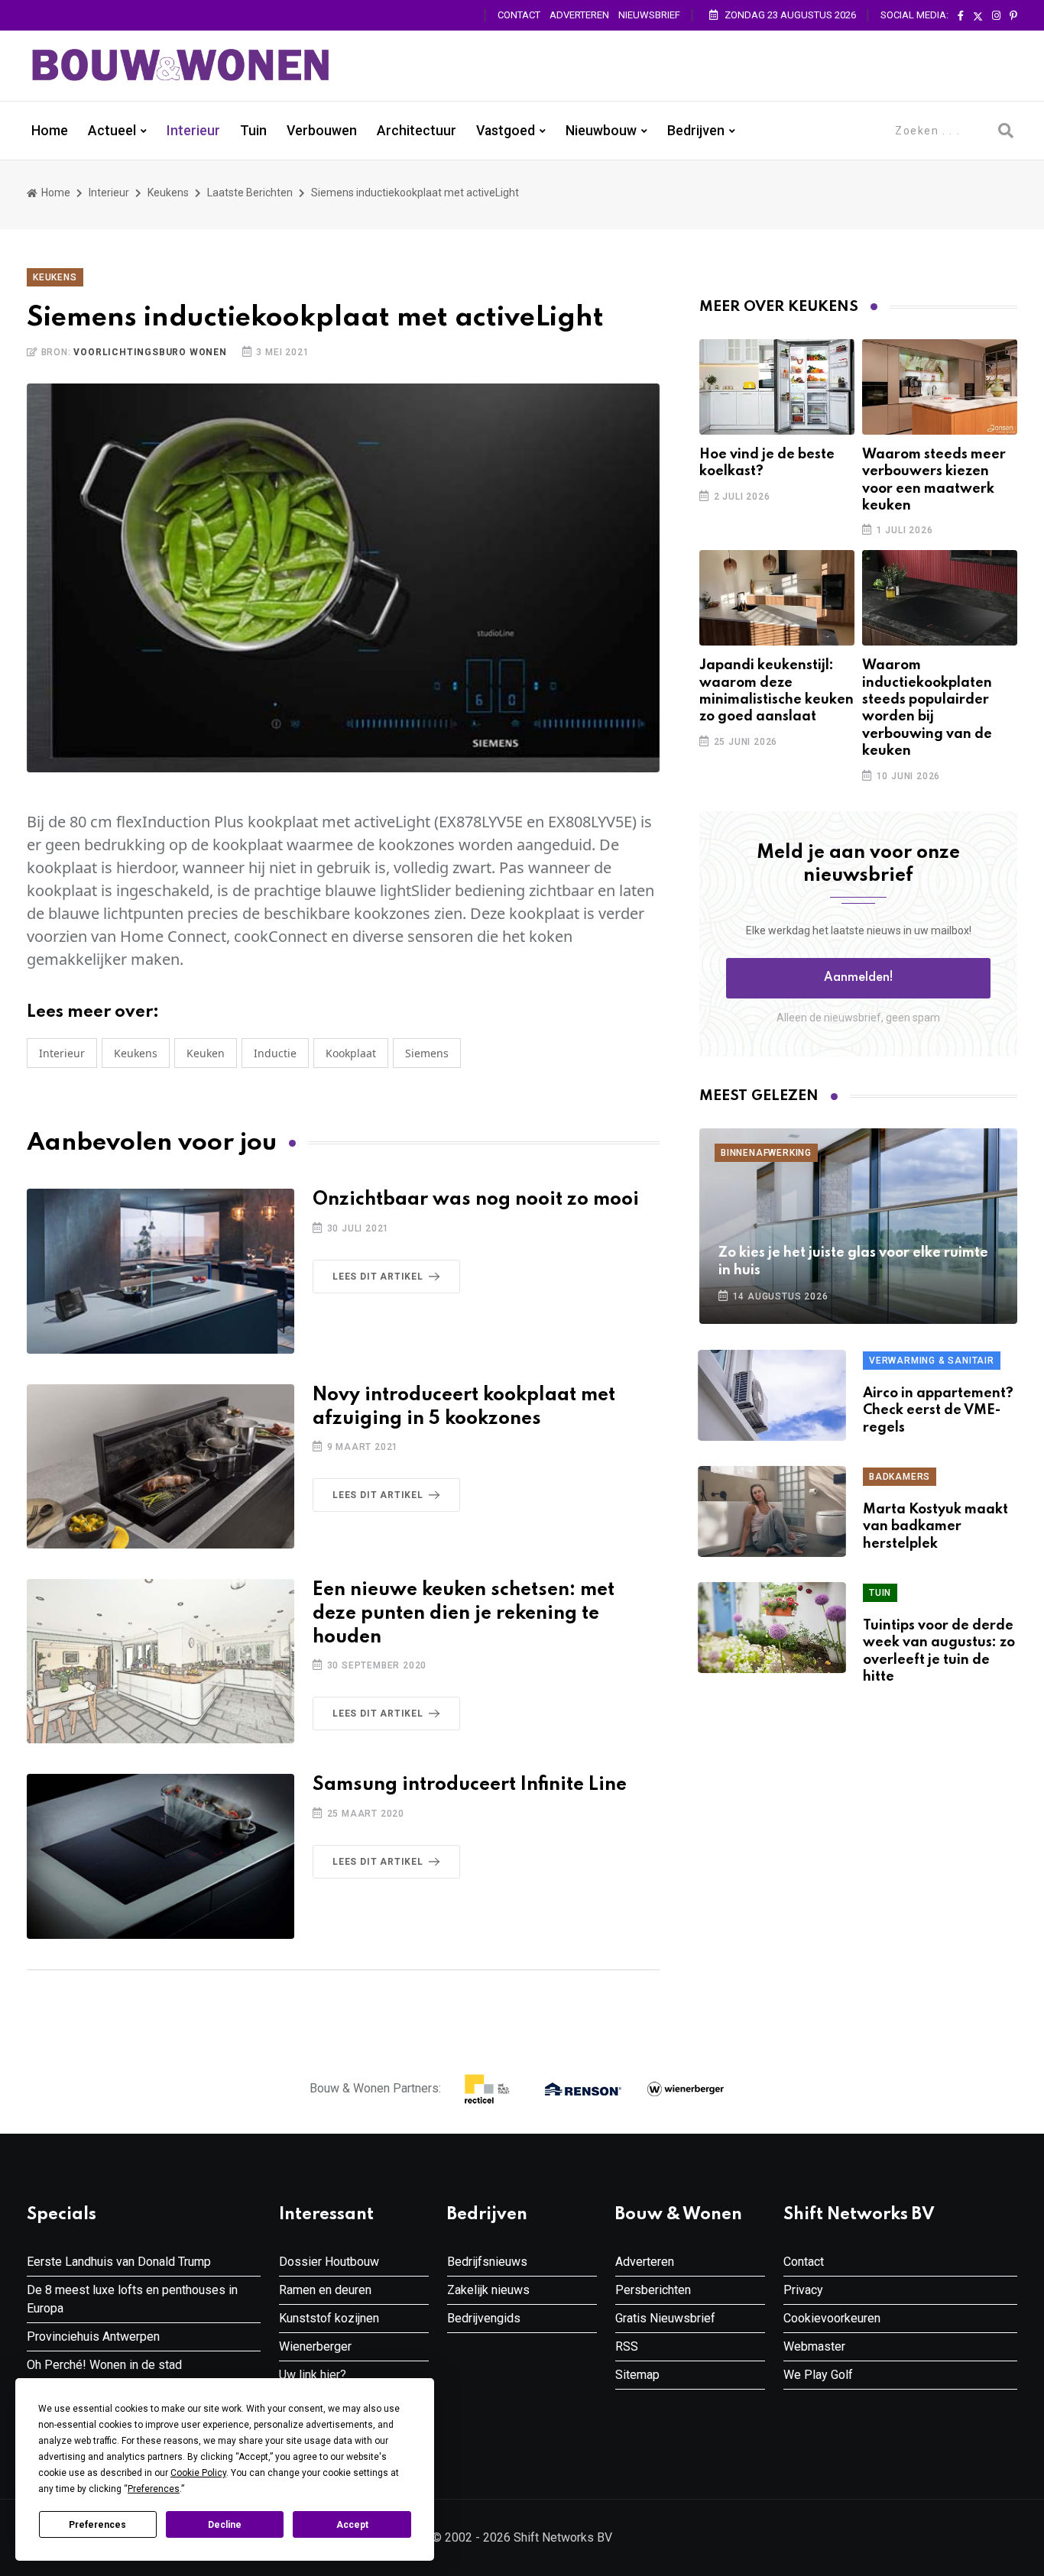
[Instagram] (996, 16)
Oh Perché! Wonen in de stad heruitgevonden (104, 2374)
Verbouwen (322, 131)
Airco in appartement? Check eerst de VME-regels (938, 1411)
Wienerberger (315, 2346)
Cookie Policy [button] (198, 2473)
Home (50, 131)
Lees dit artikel (378, 1277)
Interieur (193, 131)
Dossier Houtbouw (329, 2262)
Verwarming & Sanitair (932, 1361)
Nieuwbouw (601, 131)
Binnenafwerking (766, 1153)
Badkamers (900, 1477)
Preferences (97, 2525)
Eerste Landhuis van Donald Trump (119, 2262)
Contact (519, 15)
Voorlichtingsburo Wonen (150, 352)
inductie (275, 1053)
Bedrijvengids (484, 2318)
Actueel (112, 131)
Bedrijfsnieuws (487, 2262)
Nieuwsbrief (649, 15)
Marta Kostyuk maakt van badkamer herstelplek (935, 1527)
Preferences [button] (154, 2489)
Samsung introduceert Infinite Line (470, 1785)
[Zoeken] (1006, 131)
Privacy (803, 2290)
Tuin (253, 131)
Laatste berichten (250, 193)
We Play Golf (818, 2375)
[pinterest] (1013, 16)
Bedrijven (696, 131)
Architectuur (417, 131)
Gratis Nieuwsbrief (665, 2318)
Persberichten (653, 2290)
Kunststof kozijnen (329, 2318)
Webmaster (814, 2346)
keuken (206, 1053)
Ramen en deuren (325, 2290)
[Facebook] (961, 16)
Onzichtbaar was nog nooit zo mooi (476, 1200)
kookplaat (351, 1053)
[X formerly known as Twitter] (978, 16)
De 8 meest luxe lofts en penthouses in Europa (132, 2299)
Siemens (427, 1053)
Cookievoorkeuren (832, 2318)
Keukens (168, 193)
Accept (352, 2525)
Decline (225, 2525)
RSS (627, 2346)
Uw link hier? (313, 2375)
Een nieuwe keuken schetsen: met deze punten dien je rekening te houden (464, 1614)
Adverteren (579, 15)
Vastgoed (506, 131)
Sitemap (637, 2375)
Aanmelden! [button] (859, 978)
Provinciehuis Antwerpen (93, 2337)
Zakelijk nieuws (488, 2290)
